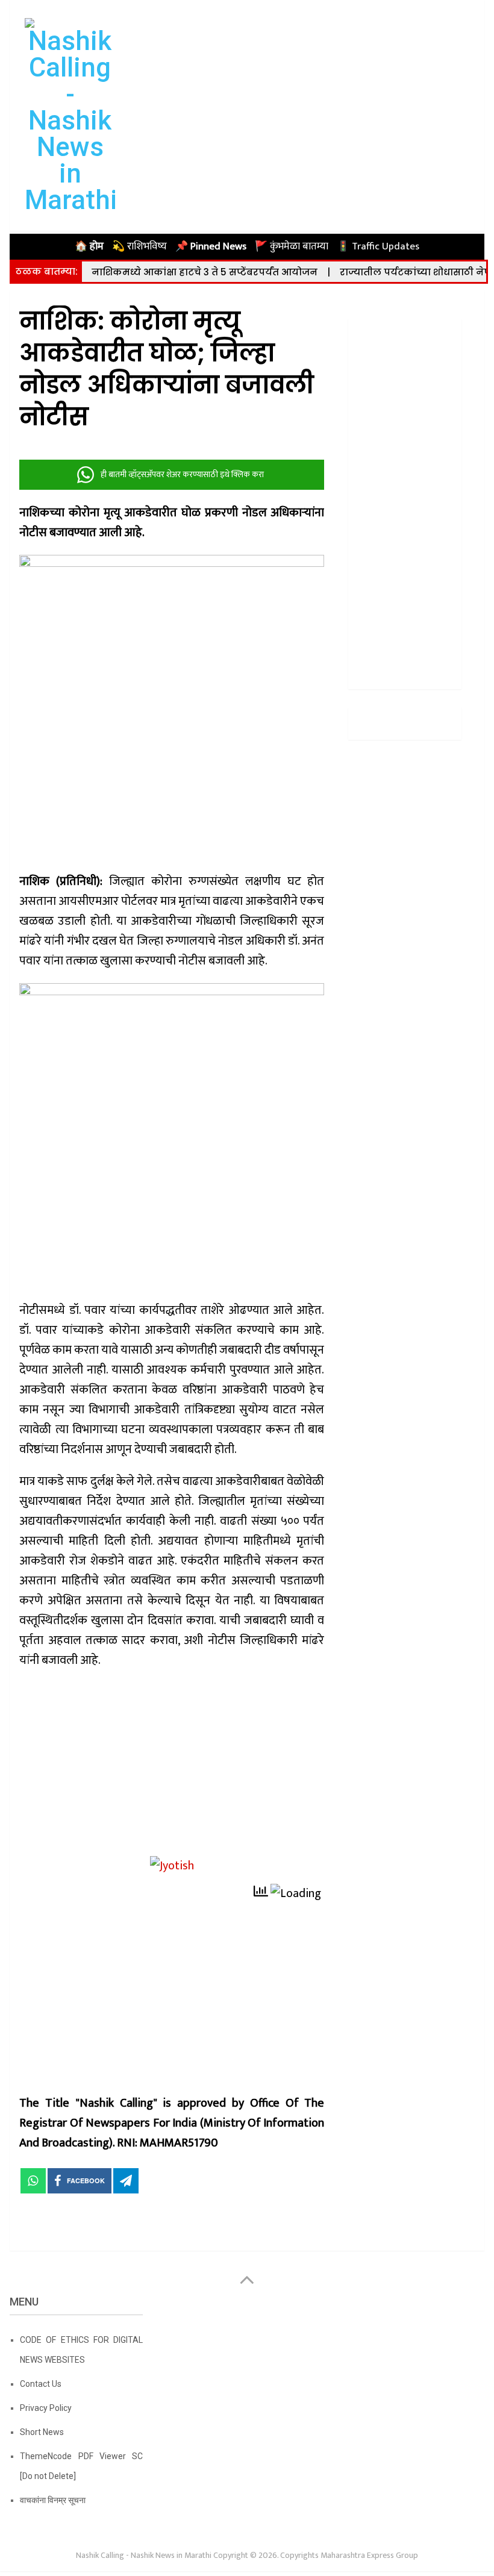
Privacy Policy (46, 2408)
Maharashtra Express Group (369, 2555)
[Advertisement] (172, 1767)
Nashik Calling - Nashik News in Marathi (144, 2555)
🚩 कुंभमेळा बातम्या (292, 246)
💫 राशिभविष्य (139, 246)
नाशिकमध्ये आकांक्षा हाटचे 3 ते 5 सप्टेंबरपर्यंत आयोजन (205, 272)
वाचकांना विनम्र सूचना (53, 2500)
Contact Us (41, 2384)
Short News (42, 2432)
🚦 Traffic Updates (378, 246)
